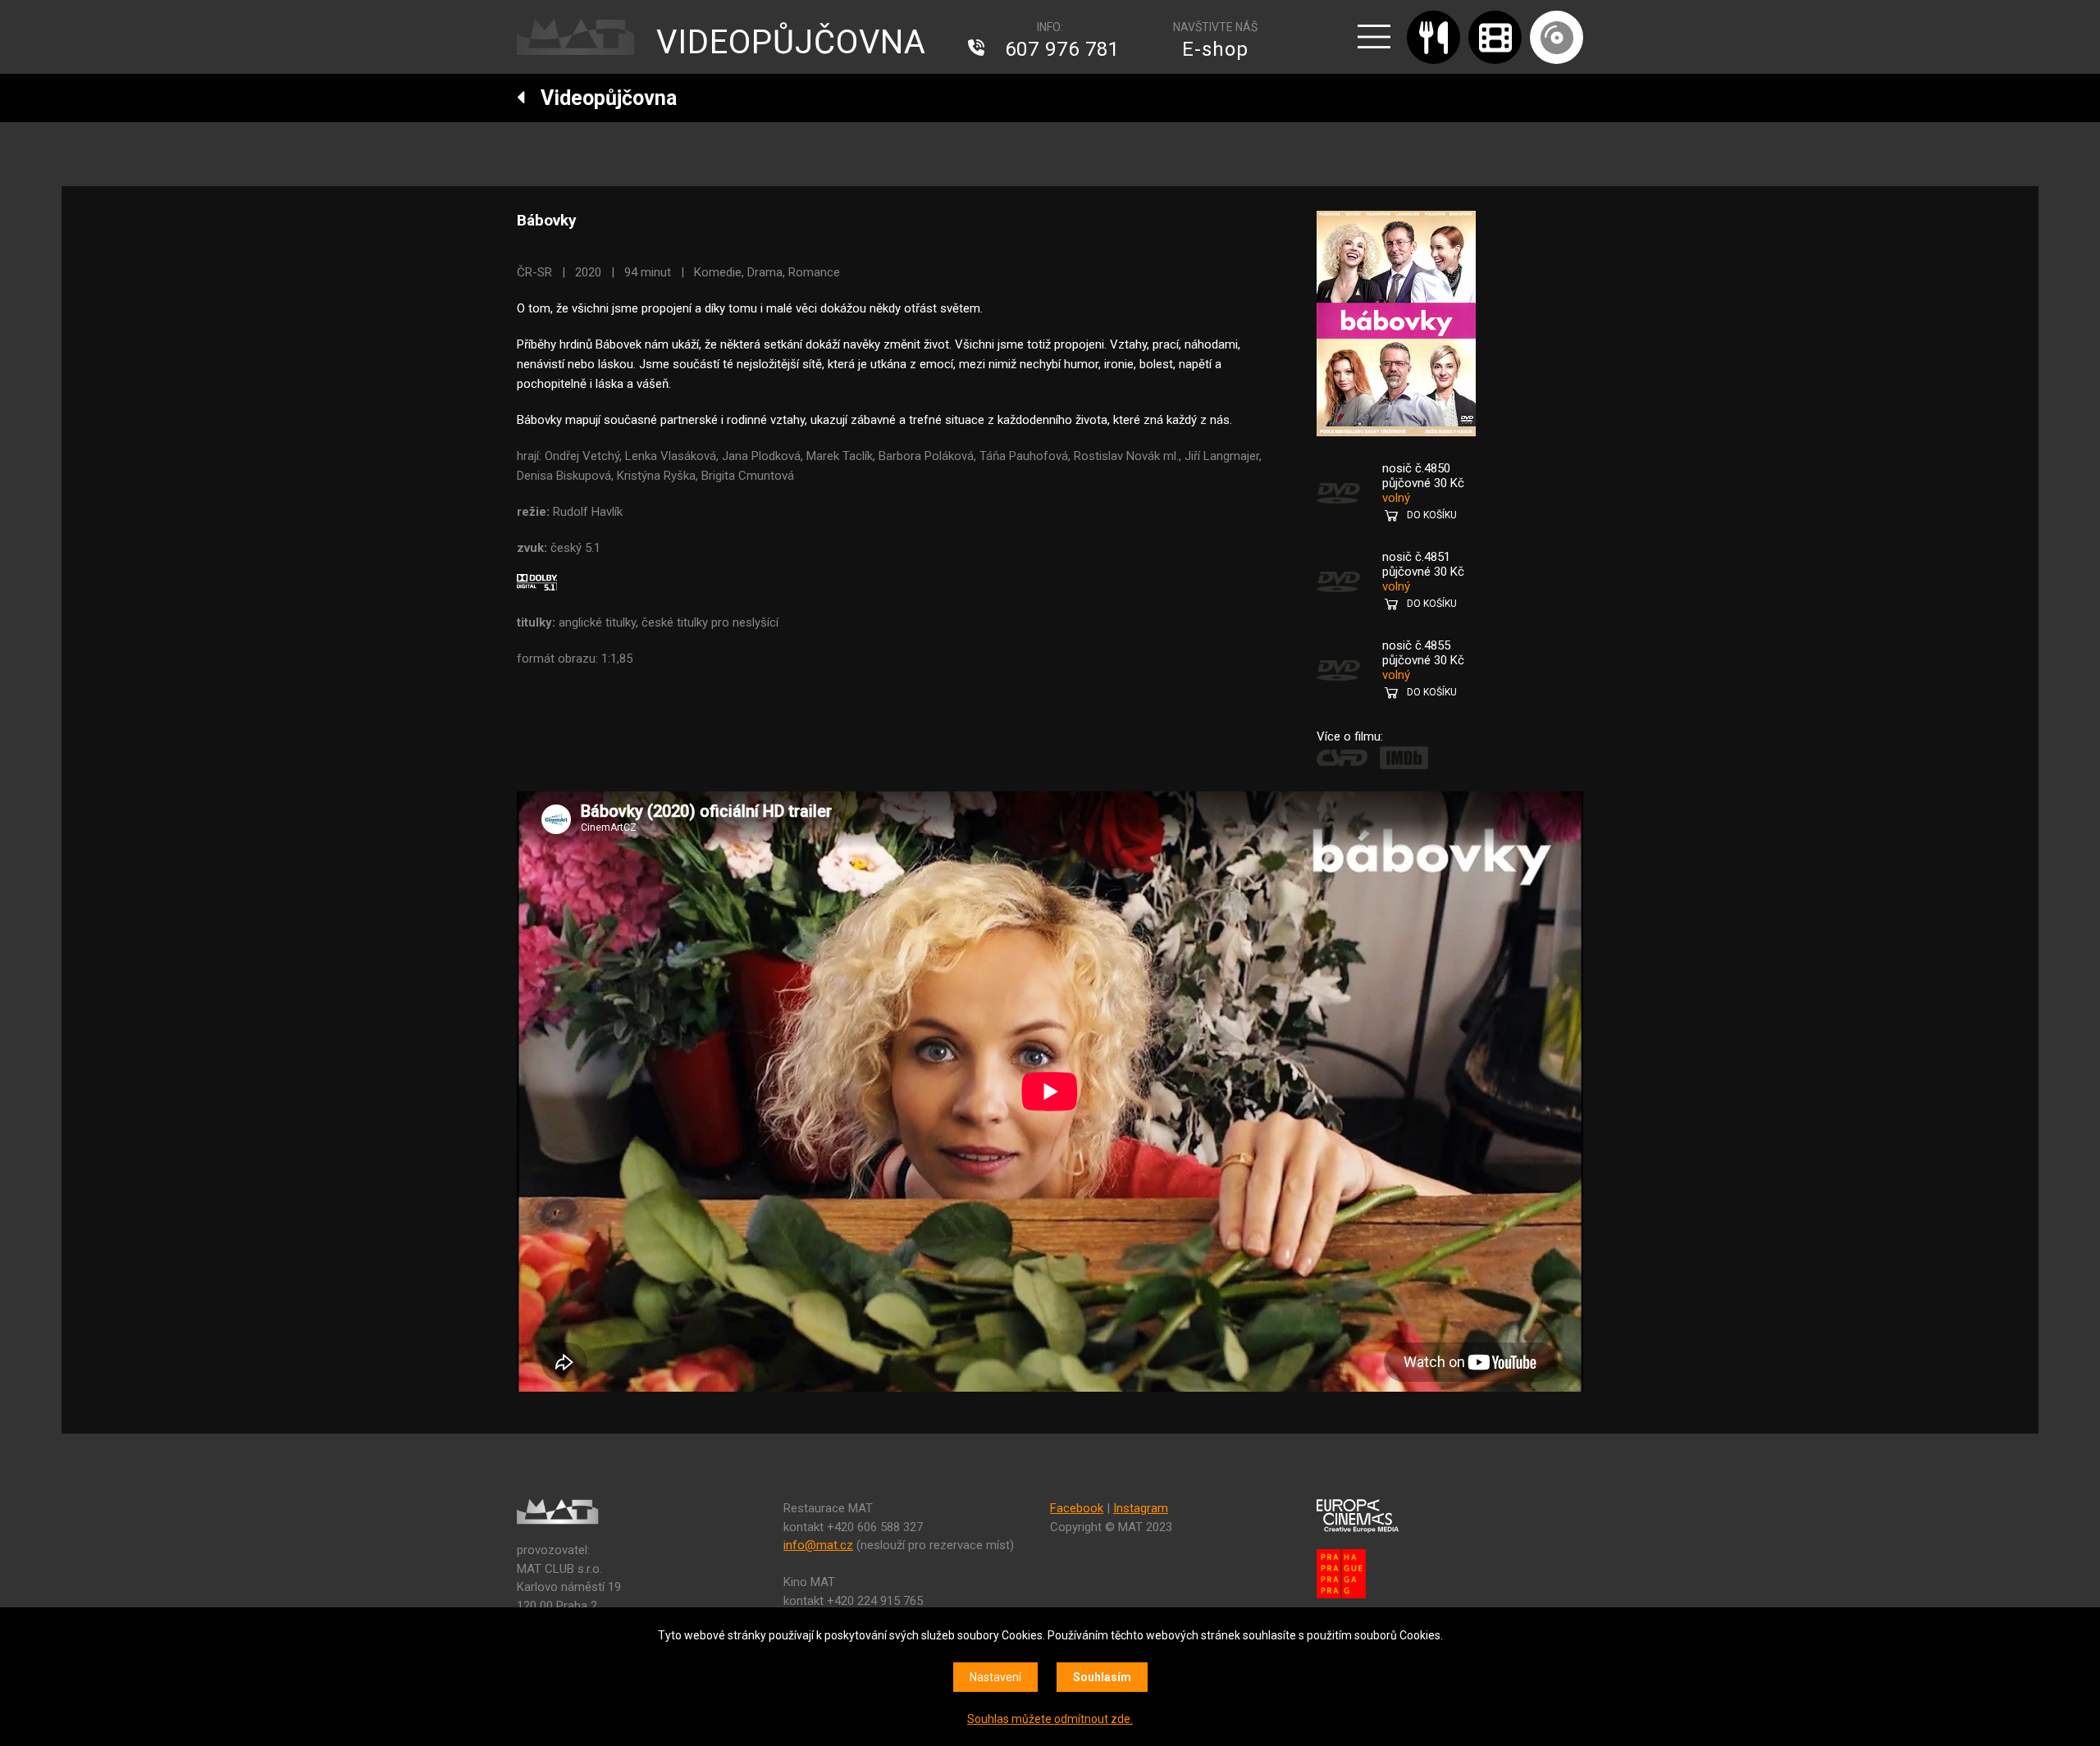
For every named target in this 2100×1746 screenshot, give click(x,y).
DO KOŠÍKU (1432, 515)
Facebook (1077, 1508)
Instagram (1141, 1508)
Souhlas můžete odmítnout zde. (1050, 1719)
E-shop (1215, 49)
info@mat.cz (818, 1545)
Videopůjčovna (601, 98)
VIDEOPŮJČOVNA (791, 42)
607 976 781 (1062, 49)
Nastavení (995, 1677)
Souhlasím (1102, 1677)
